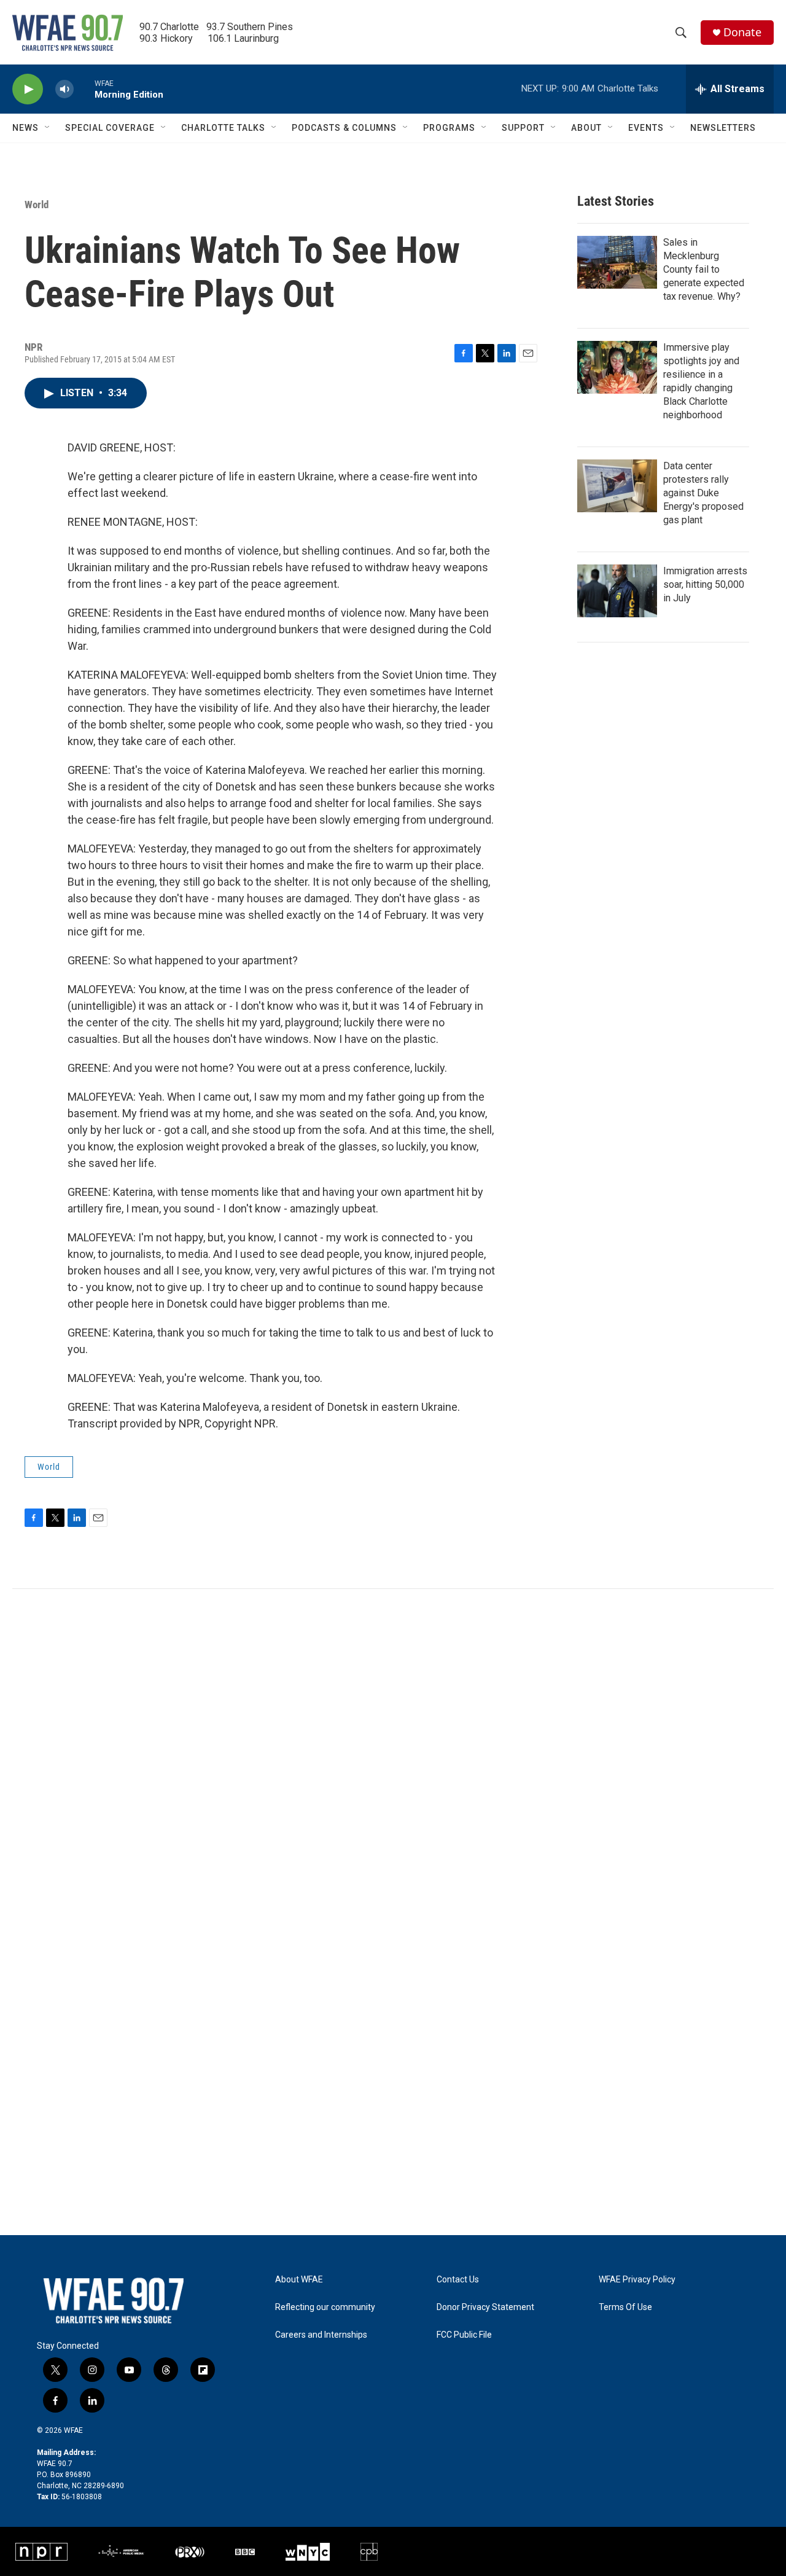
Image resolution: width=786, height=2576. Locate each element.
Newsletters (723, 128)
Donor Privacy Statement (485, 2307)
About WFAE (299, 2280)
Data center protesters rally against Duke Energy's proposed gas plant (703, 493)
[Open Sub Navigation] (48, 128)
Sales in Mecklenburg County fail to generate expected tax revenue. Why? (704, 269)
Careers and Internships (321, 2335)
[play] (28, 89)
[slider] (84, 89)
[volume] (64, 89)
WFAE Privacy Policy (637, 2280)
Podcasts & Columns (344, 128)
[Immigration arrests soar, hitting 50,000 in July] (617, 591)
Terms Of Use (625, 2307)
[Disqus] (393, 1755)
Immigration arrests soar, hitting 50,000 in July (705, 584)
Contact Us (458, 2280)
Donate (742, 32)
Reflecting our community (325, 2307)
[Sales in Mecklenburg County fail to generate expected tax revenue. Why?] (617, 262)
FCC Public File (464, 2335)
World (37, 205)
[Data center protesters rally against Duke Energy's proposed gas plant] (617, 486)
